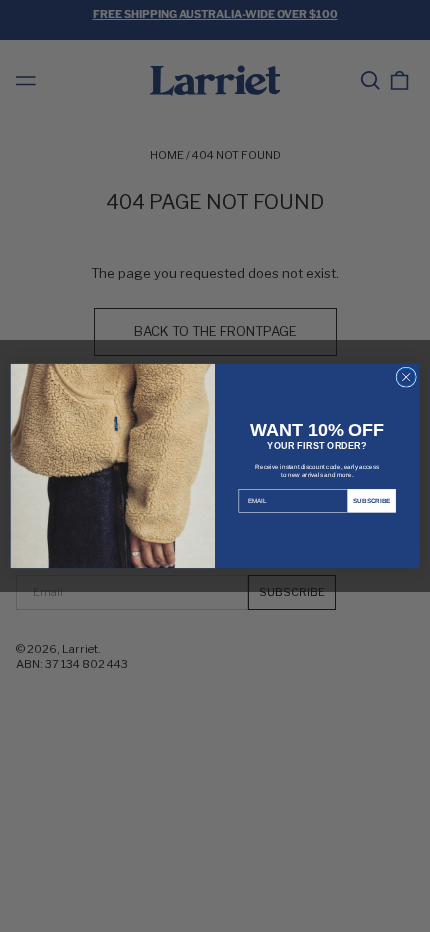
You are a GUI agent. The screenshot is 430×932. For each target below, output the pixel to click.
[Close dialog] (406, 377)
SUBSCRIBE (372, 500)
